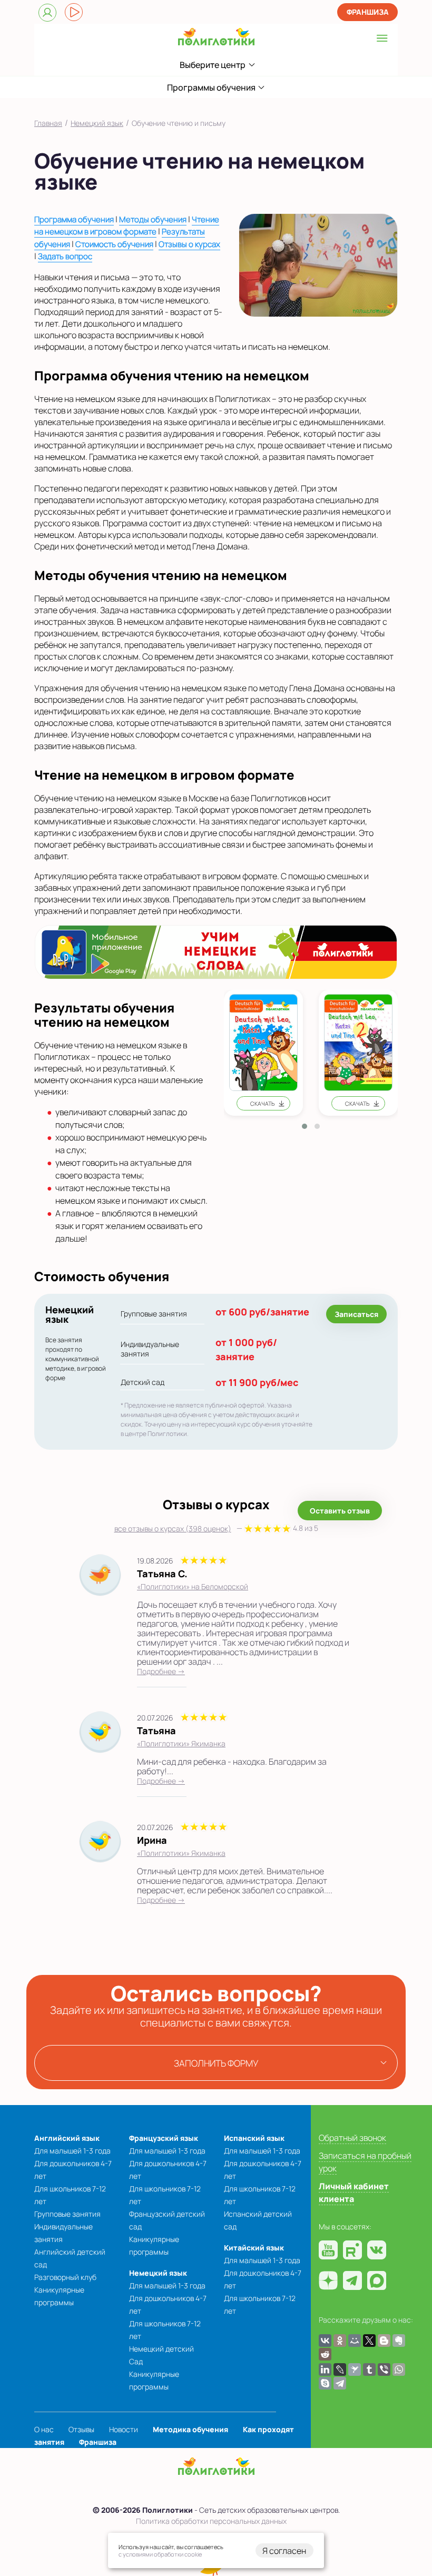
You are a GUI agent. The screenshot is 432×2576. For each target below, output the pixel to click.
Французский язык (164, 2138)
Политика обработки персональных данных (211, 2521)
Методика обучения (190, 2429)
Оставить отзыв (340, 1511)
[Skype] (325, 2383)
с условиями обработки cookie (160, 2554)
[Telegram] (340, 2383)
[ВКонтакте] (325, 2341)
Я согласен (284, 2551)
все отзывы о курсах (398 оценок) (216, 1528)
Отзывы (81, 2429)
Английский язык (67, 2138)
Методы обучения (153, 219)
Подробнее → (161, 1671)
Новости (124, 2429)
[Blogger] (384, 2341)
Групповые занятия (67, 2214)
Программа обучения (74, 219)
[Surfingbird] (355, 2369)
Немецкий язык (158, 2273)
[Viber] (384, 2369)
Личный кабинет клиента (354, 2192)
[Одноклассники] (340, 2341)
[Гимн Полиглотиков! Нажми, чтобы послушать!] (74, 12)
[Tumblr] (369, 2369)
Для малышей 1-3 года (72, 2151)
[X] (369, 2341)
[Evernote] (399, 2341)
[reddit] (325, 2354)
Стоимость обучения (114, 244)
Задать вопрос (65, 256)
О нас (44, 2429)
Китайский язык (254, 2248)
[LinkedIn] (325, 2369)
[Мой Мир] (355, 2341)
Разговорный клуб (65, 2277)
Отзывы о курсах (189, 244)
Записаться (356, 1314)
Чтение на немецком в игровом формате (127, 226)
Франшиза (368, 12)
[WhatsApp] (399, 2369)
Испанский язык (254, 2138)
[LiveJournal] (340, 2369)
